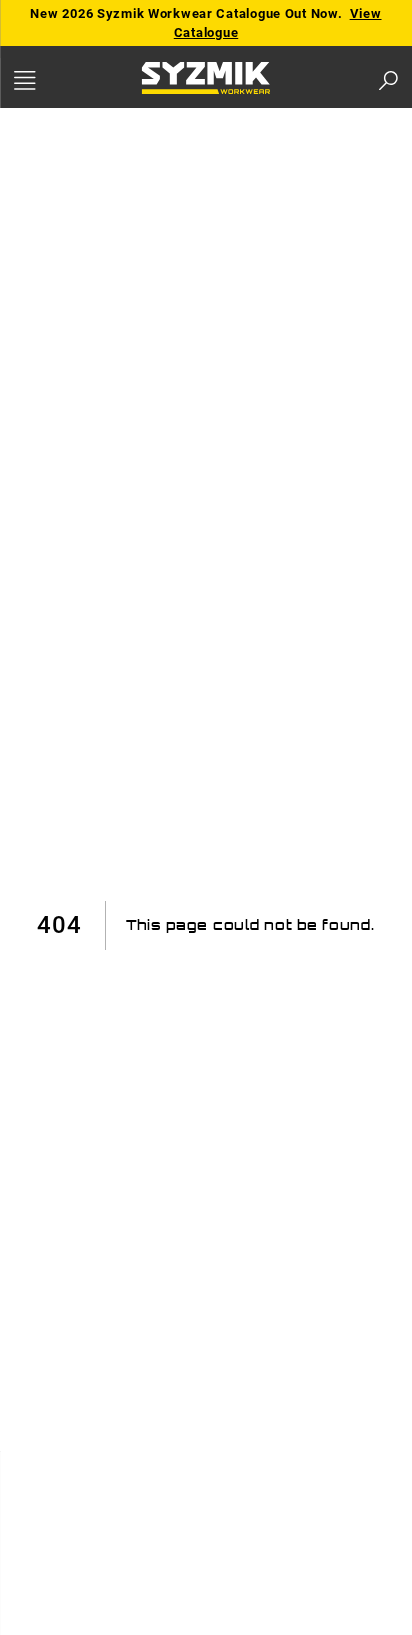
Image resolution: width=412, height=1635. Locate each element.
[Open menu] (46, 80)
